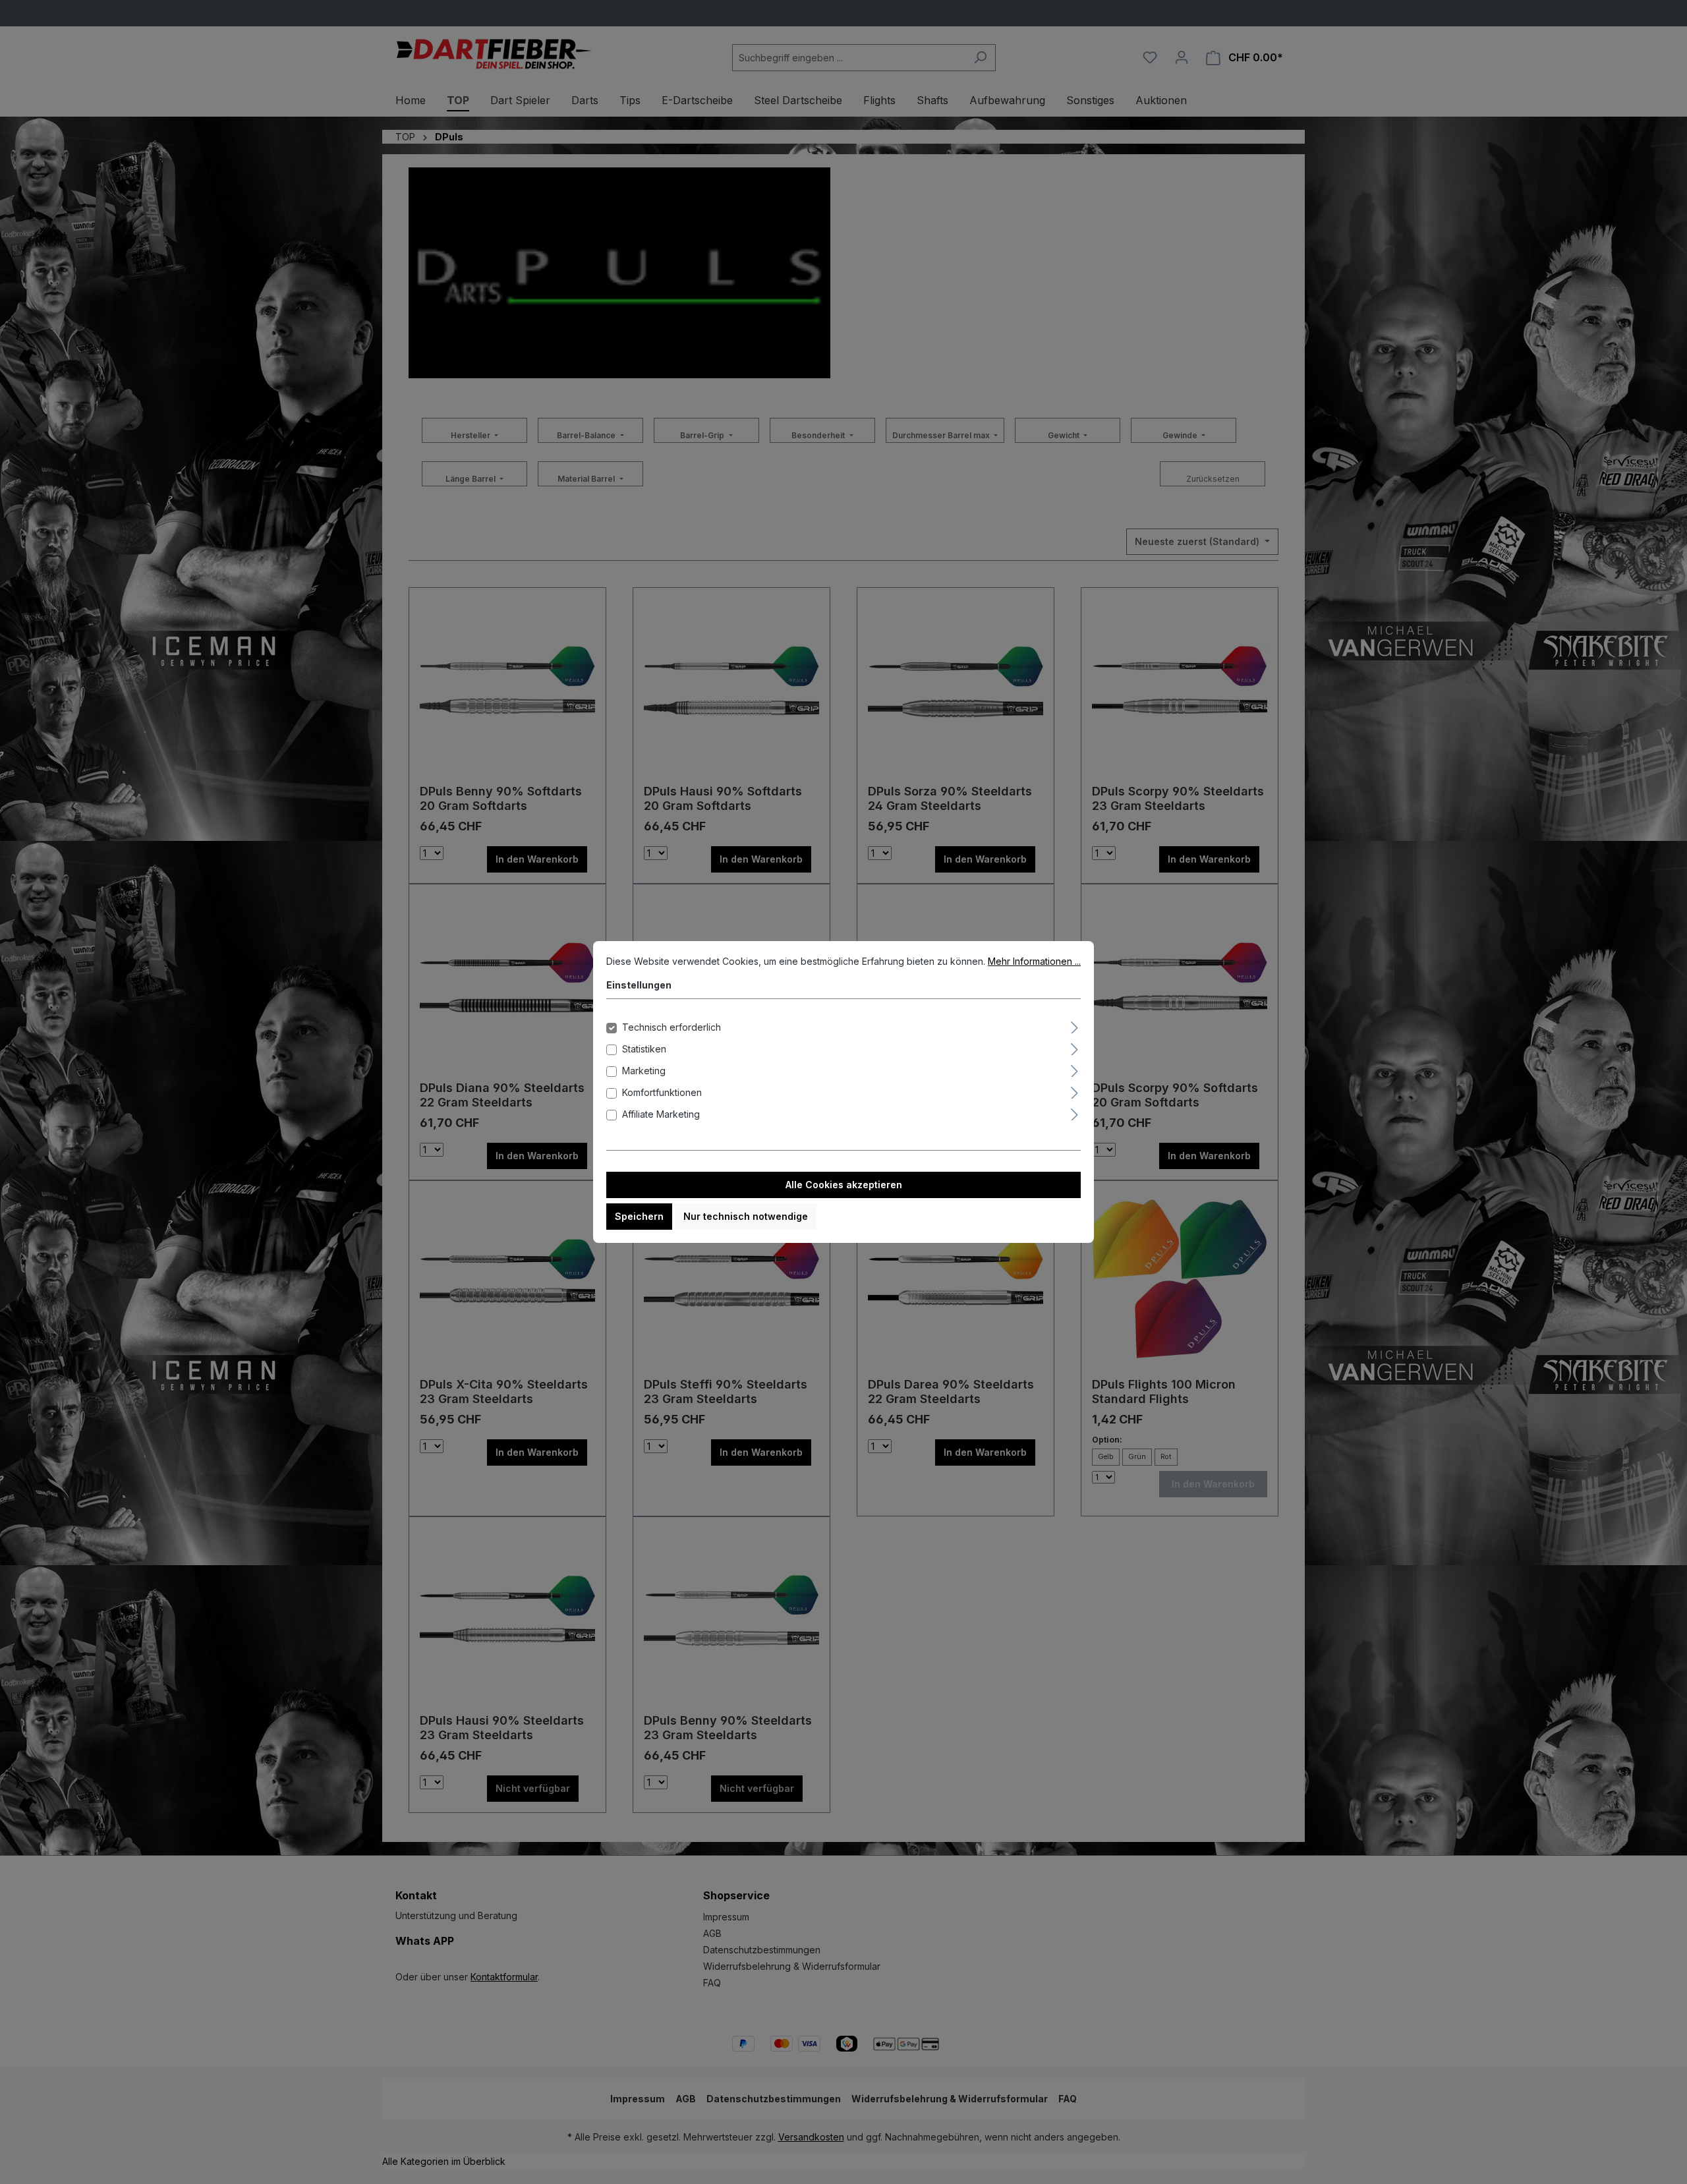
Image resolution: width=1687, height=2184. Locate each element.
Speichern (639, 1216)
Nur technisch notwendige (746, 1216)
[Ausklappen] (1074, 1025)
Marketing (644, 1071)
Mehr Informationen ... (1034, 961)
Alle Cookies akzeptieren (844, 1185)
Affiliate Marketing (661, 1114)
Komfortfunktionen (662, 1092)
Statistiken (644, 1049)
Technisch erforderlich (672, 1027)
